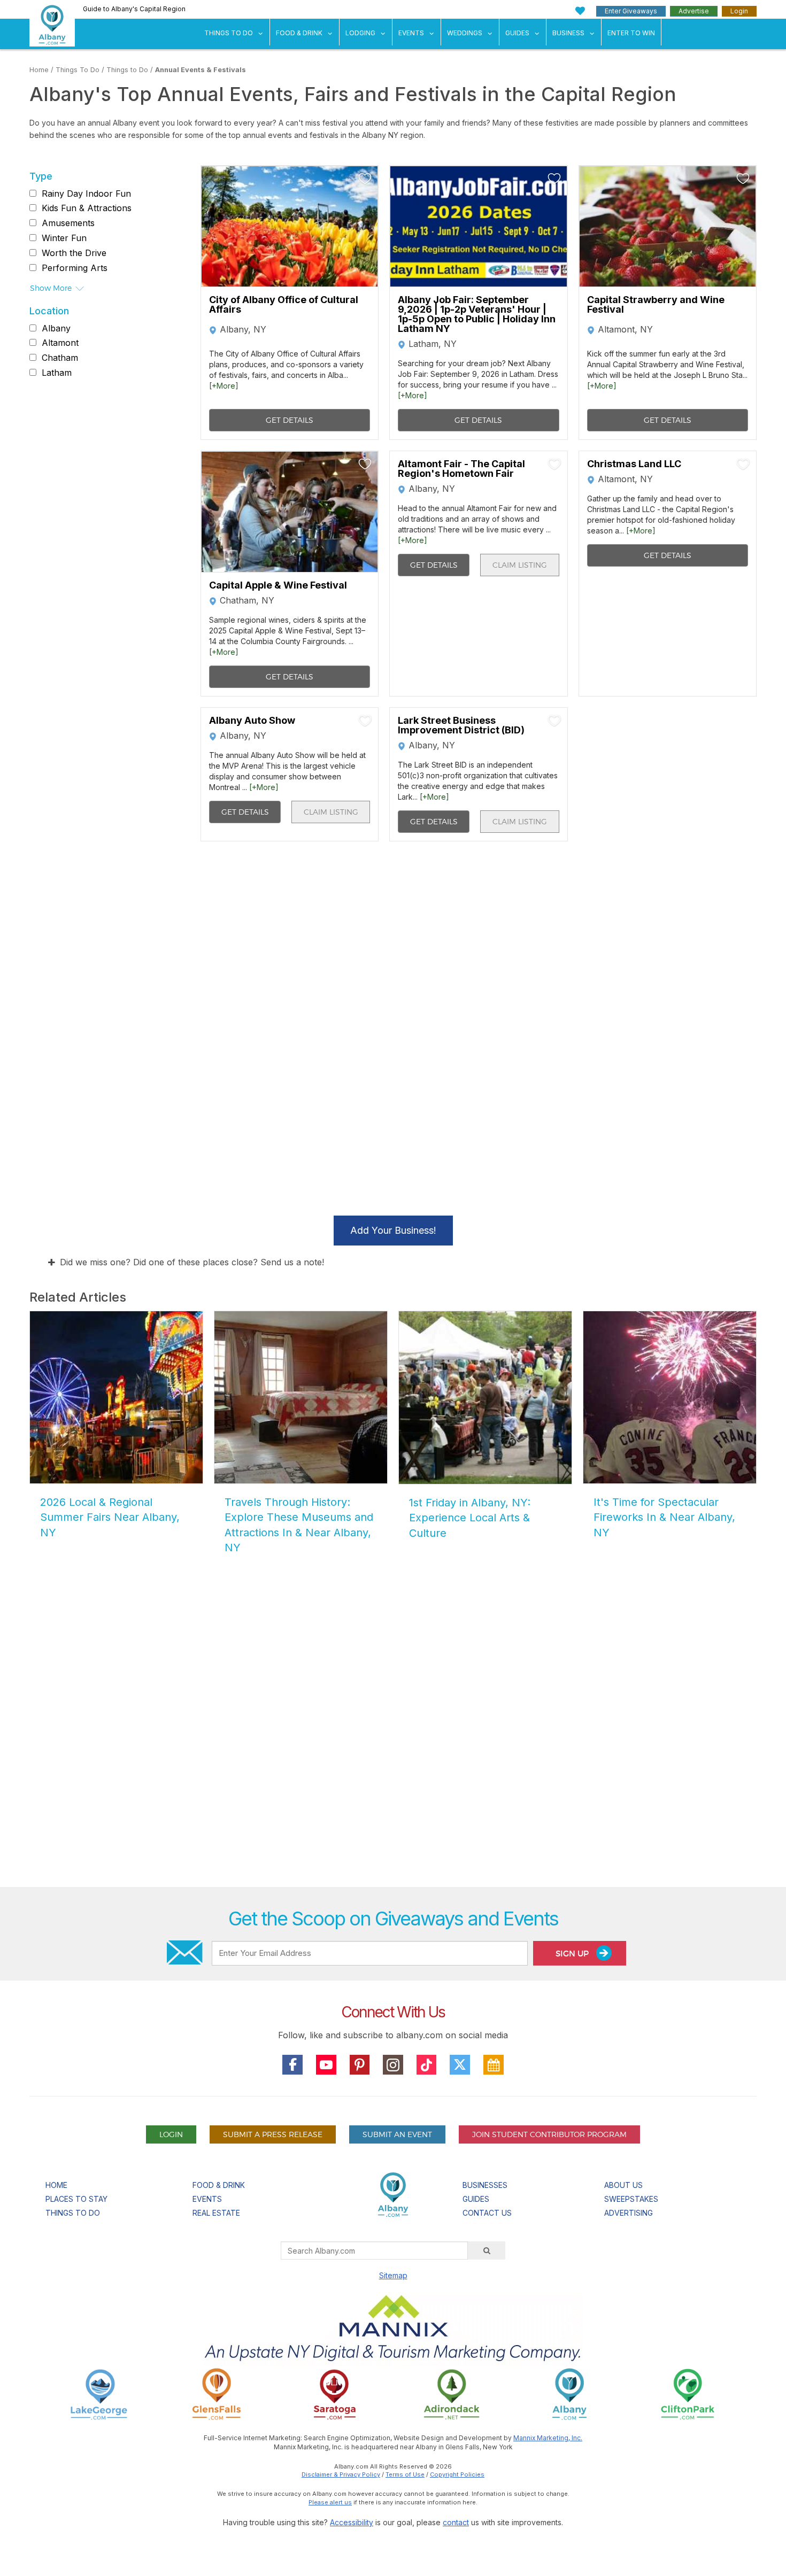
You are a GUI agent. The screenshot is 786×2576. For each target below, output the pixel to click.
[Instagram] (393, 2065)
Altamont (60, 343)
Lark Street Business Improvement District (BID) (461, 725)
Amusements (68, 223)
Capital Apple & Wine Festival (278, 585)
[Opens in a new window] (99, 2393)
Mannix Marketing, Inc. (548, 2438)
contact (456, 2522)
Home (39, 70)
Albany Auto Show (252, 721)
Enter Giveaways (631, 11)
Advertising (629, 2213)
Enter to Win (631, 33)
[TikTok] (427, 2065)
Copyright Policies (457, 2474)
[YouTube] (326, 2065)
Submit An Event (397, 2134)
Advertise (694, 11)
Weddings (465, 33)
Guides (517, 33)
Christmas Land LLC (634, 464)
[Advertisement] (393, 1757)
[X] (460, 2065)
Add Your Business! (393, 1230)
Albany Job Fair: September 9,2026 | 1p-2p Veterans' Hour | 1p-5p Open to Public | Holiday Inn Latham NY (477, 314)
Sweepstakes (631, 2199)
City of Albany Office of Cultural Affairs (284, 305)
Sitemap (393, 2275)
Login (739, 11)
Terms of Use (405, 2474)
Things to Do (127, 70)
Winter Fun (64, 238)
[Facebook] (292, 2065)
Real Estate (216, 2213)
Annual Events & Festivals (201, 70)
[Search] (487, 2250)
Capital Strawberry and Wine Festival (656, 305)
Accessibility (352, 2522)
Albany (56, 328)
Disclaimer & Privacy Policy (341, 2474)
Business (568, 33)
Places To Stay (76, 2199)
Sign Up (573, 1954)
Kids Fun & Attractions (87, 208)
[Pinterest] (360, 2065)
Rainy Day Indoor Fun (86, 194)
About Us (623, 2185)
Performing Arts (75, 268)
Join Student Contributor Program (549, 2134)
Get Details (290, 420)
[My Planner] (494, 2065)
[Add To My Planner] (365, 179)
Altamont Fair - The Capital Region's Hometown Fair (461, 469)
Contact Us (487, 2213)
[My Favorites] (580, 11)
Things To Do (229, 33)
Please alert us (330, 2502)
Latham (57, 373)
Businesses (485, 2185)
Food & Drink (299, 33)
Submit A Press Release (273, 2134)
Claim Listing (520, 565)
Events (411, 33)
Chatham (60, 358)
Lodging (360, 33)
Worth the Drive (74, 253)
